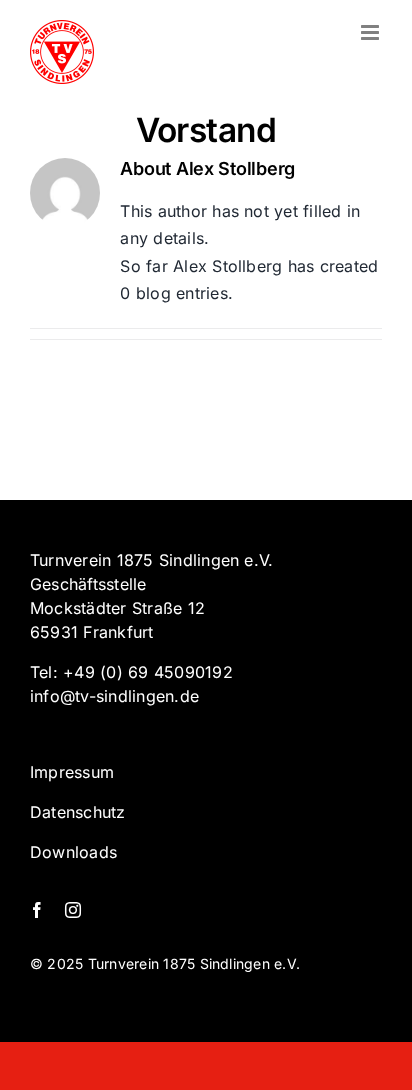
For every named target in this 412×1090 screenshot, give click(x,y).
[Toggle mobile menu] (371, 32)
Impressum (72, 772)
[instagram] (73, 910)
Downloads (73, 852)
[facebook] (37, 910)
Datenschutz (78, 812)
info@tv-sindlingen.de (114, 696)
